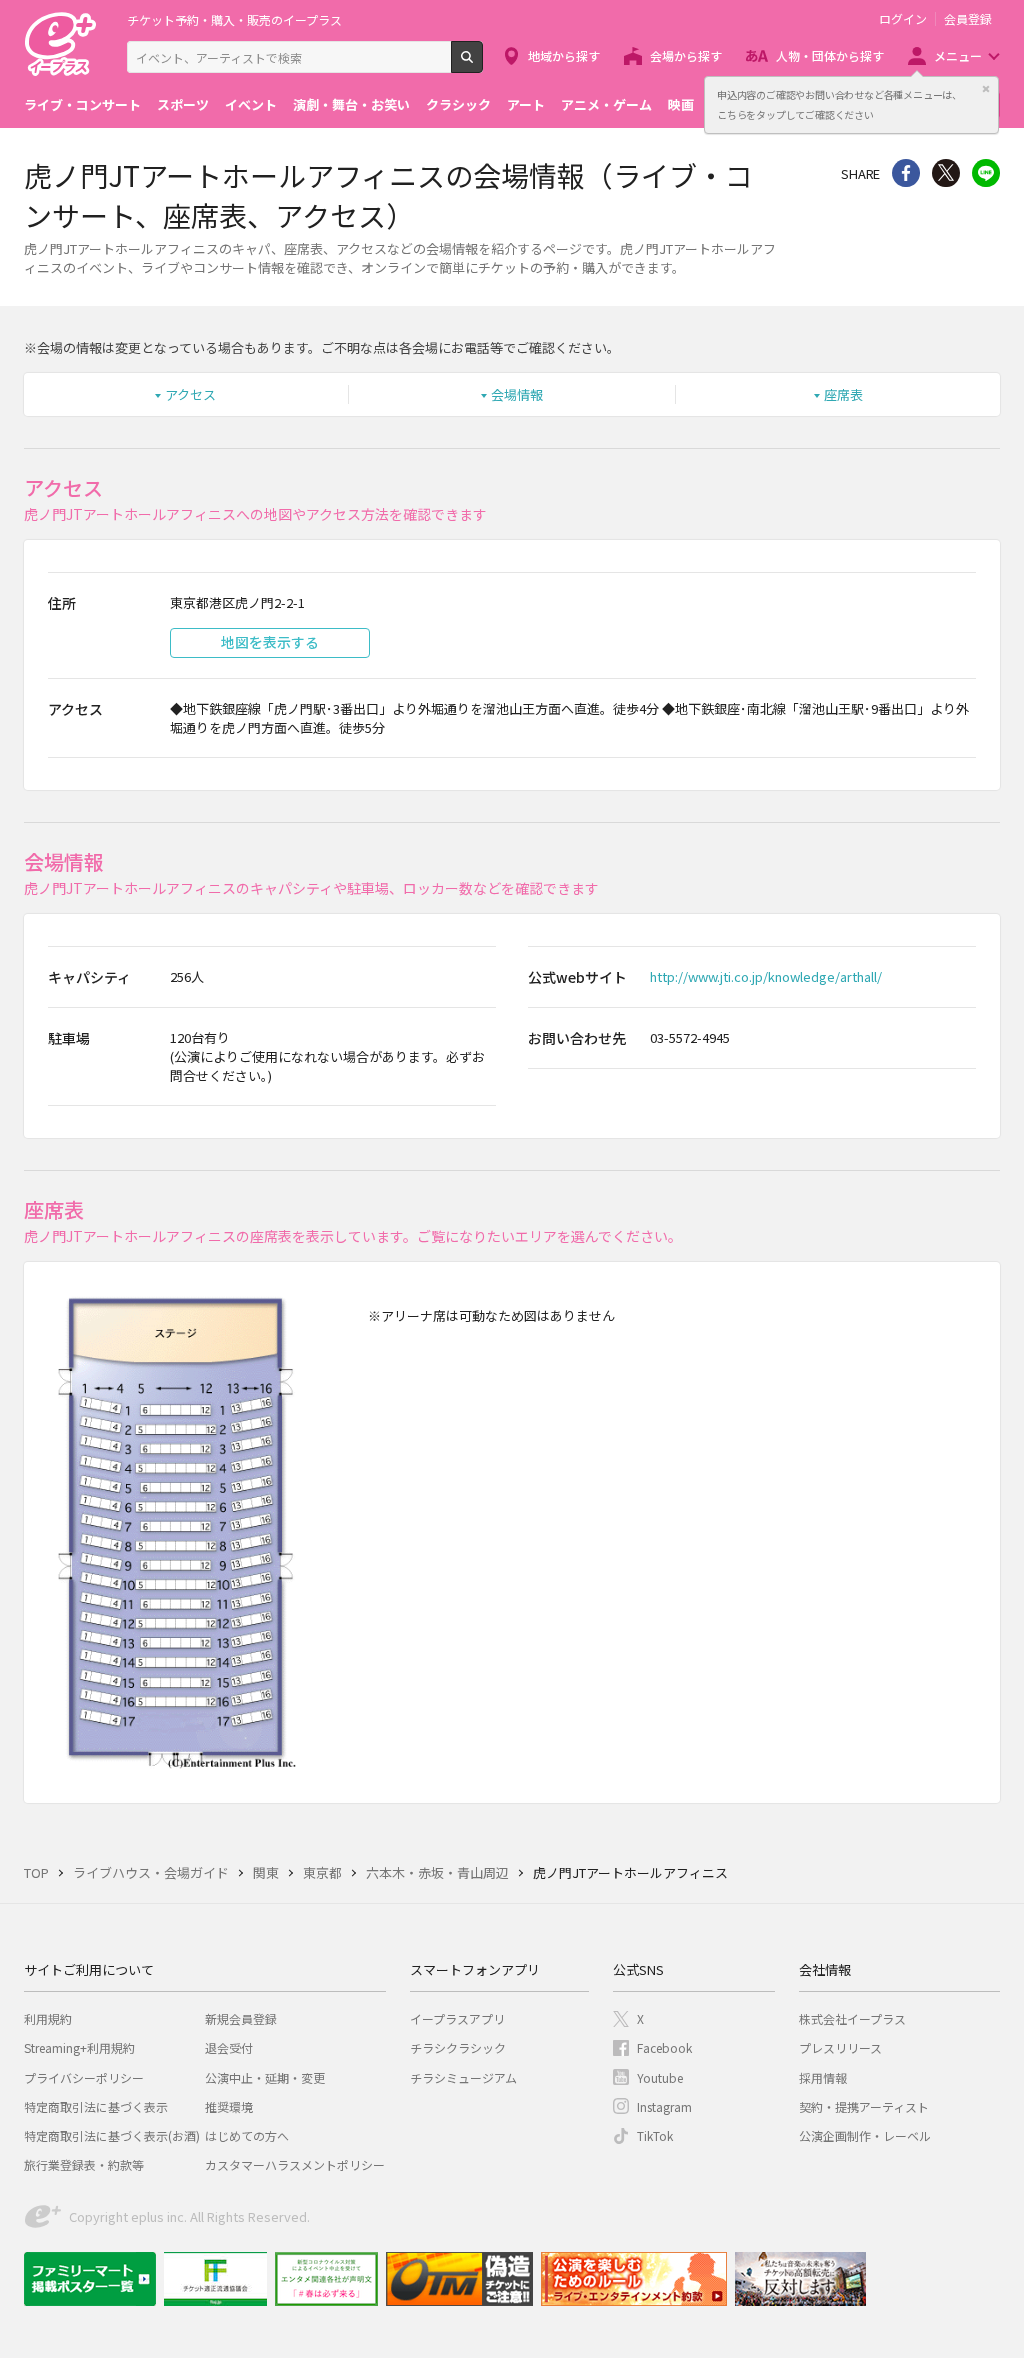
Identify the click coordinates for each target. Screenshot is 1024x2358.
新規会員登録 (241, 2018)
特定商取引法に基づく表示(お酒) (112, 2135)
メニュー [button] (958, 55)
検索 (482, 65)
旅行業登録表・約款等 (84, 2164)
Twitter (946, 173)
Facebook (664, 2047)
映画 (681, 104)
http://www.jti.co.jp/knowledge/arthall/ (766, 976)
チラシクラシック (458, 2047)
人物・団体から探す (830, 55)
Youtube (660, 2077)
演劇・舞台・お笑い (351, 104)
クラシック (458, 104)
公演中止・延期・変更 (265, 2077)
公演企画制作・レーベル (865, 2135)
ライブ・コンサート (82, 104)
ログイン (903, 19)
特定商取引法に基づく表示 (96, 2106)
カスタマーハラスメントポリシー (295, 2164)
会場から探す (686, 55)
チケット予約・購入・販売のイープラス (234, 19)
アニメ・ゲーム (606, 104)
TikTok (655, 2135)
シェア (906, 173)
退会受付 (229, 2047)
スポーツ (183, 104)
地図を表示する (270, 642)
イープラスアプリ (457, 2018)
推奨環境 (229, 2106)
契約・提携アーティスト (864, 2106)
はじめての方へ (247, 2135)
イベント (251, 104)
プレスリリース (840, 2047)
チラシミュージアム (463, 2077)
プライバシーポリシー (84, 2077)
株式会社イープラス (852, 2018)
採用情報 (823, 2077)
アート (526, 104)
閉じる (986, 89)
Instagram (664, 2106)
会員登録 (968, 19)
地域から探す (564, 55)
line (986, 173)
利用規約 (48, 2018)
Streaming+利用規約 (79, 2047)
